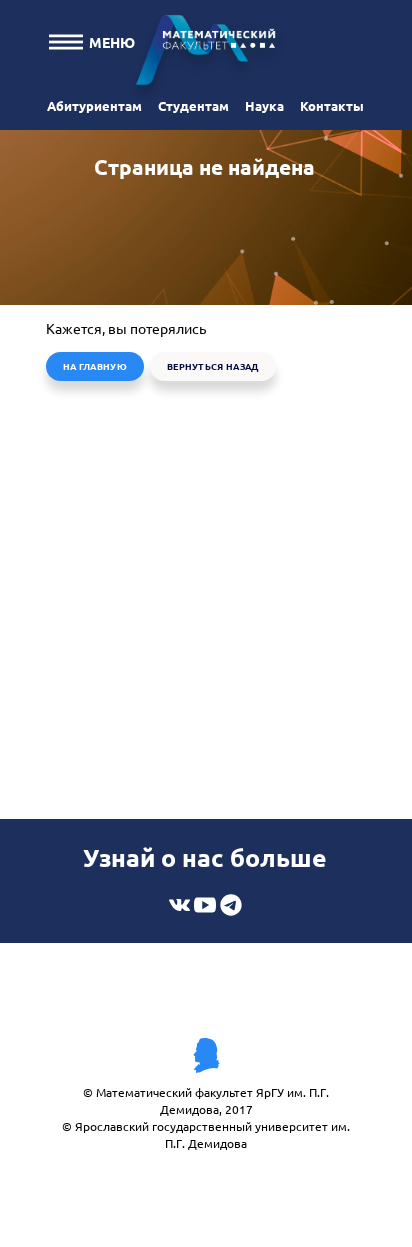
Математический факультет (206, 55)
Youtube (205, 905)
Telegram (231, 905)
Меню (112, 42)
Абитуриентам (94, 105)
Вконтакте (179, 905)
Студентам (193, 105)
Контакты (332, 105)
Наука (264, 105)
